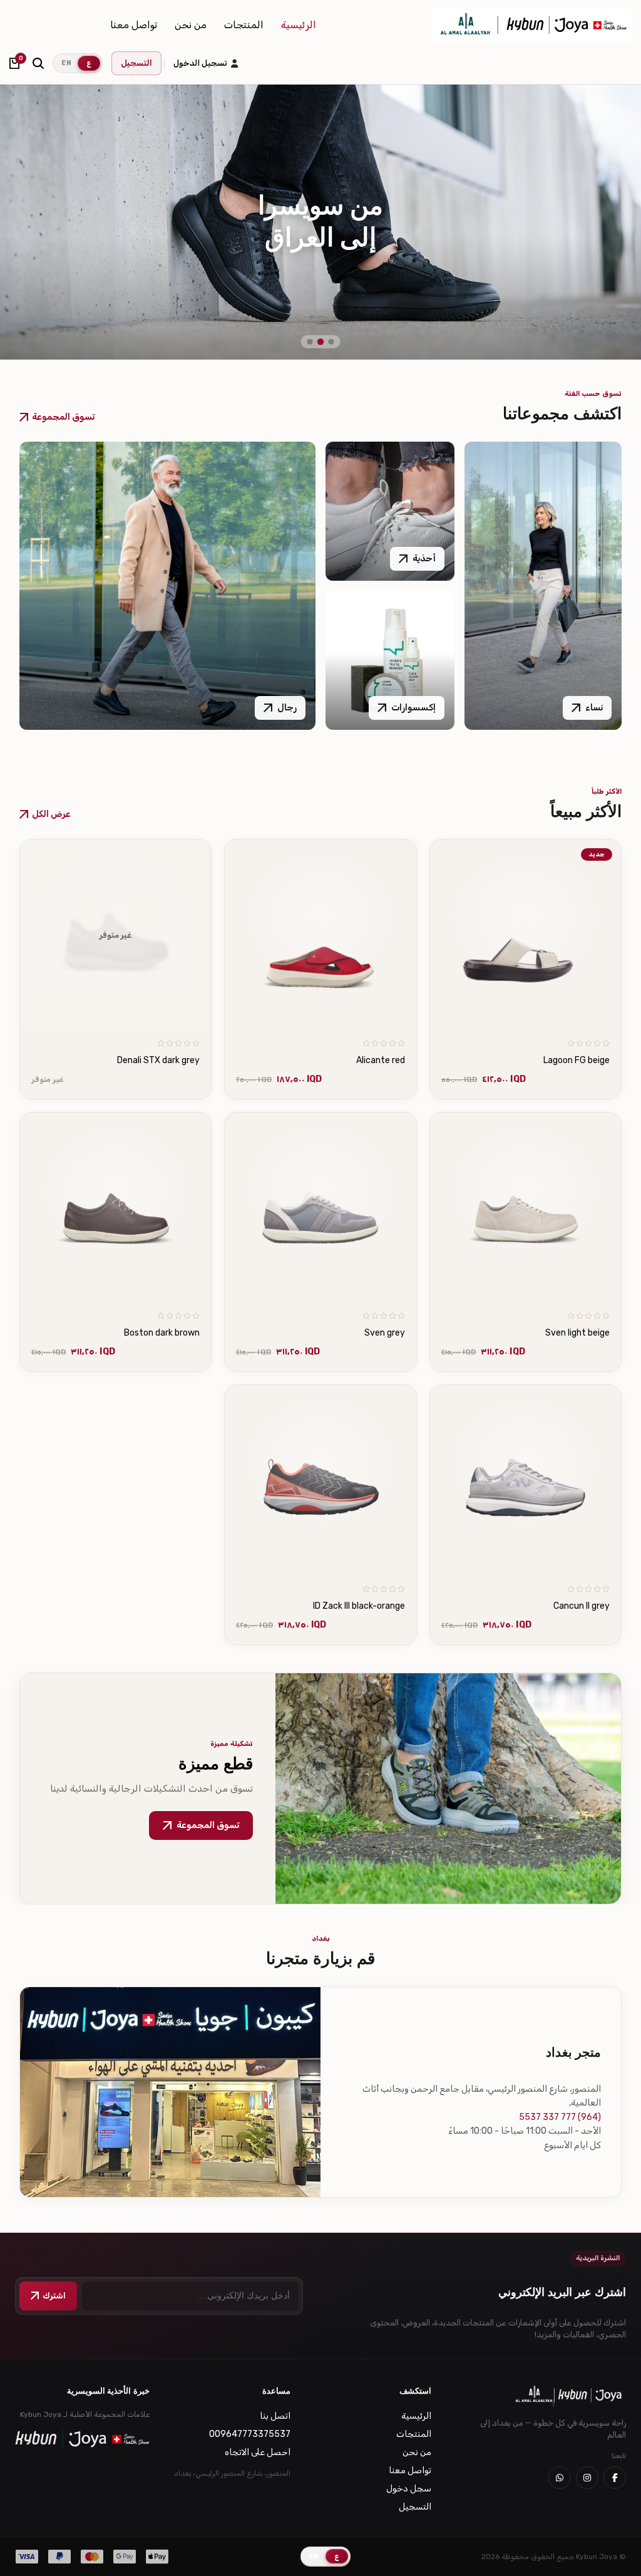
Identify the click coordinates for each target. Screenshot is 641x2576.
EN (66, 63)
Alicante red (381, 1060)
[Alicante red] (320, 935)
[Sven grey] (320, 1208)
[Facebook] (615, 2478)
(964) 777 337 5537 (560, 2117)
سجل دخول (409, 2489)
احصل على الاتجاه (258, 2452)
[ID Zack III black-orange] (320, 1481)
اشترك (54, 2296)
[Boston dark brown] (116, 1208)
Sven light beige (577, 1333)
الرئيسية (299, 25)
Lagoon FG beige (577, 1060)
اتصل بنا (275, 2416)
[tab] (331, 342)
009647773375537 (250, 2434)
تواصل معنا (134, 25)
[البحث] (38, 63)
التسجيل (136, 63)
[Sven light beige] (526, 1208)
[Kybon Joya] (531, 25)
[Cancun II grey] (526, 1481)
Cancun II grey (582, 1606)
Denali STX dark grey (158, 1060)
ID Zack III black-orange (359, 1606)
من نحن (191, 25)
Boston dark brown (162, 1333)
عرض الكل (51, 814)
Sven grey (385, 1333)
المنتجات (244, 25)
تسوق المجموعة (63, 417)
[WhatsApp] (560, 2478)
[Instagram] (587, 2478)
